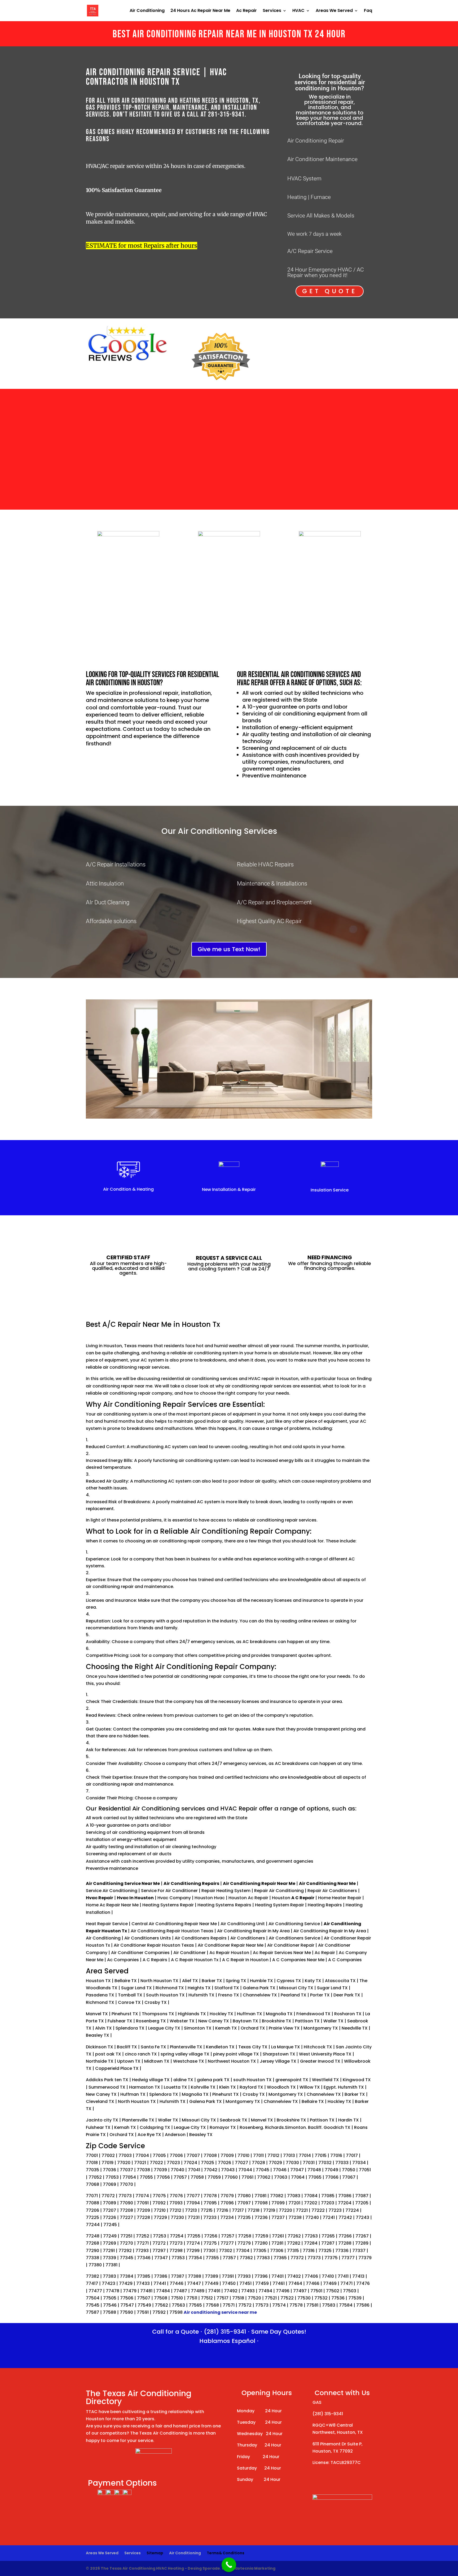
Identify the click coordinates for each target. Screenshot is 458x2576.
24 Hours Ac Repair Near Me (200, 11)
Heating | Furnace (309, 197)
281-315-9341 (226, 115)
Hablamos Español (227, 2341)
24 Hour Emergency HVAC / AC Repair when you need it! (326, 272)
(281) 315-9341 (225, 2332)
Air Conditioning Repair (316, 141)
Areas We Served (334, 11)
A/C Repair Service (310, 251)
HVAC (298, 11)
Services (272, 11)
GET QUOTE (330, 291)
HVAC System (304, 179)
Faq (368, 11)
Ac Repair (246, 11)
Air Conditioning (147, 11)
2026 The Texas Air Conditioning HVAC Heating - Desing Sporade (155, 2568)
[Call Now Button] (229, 2565)
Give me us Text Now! (229, 949)
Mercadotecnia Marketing (249, 2568)
